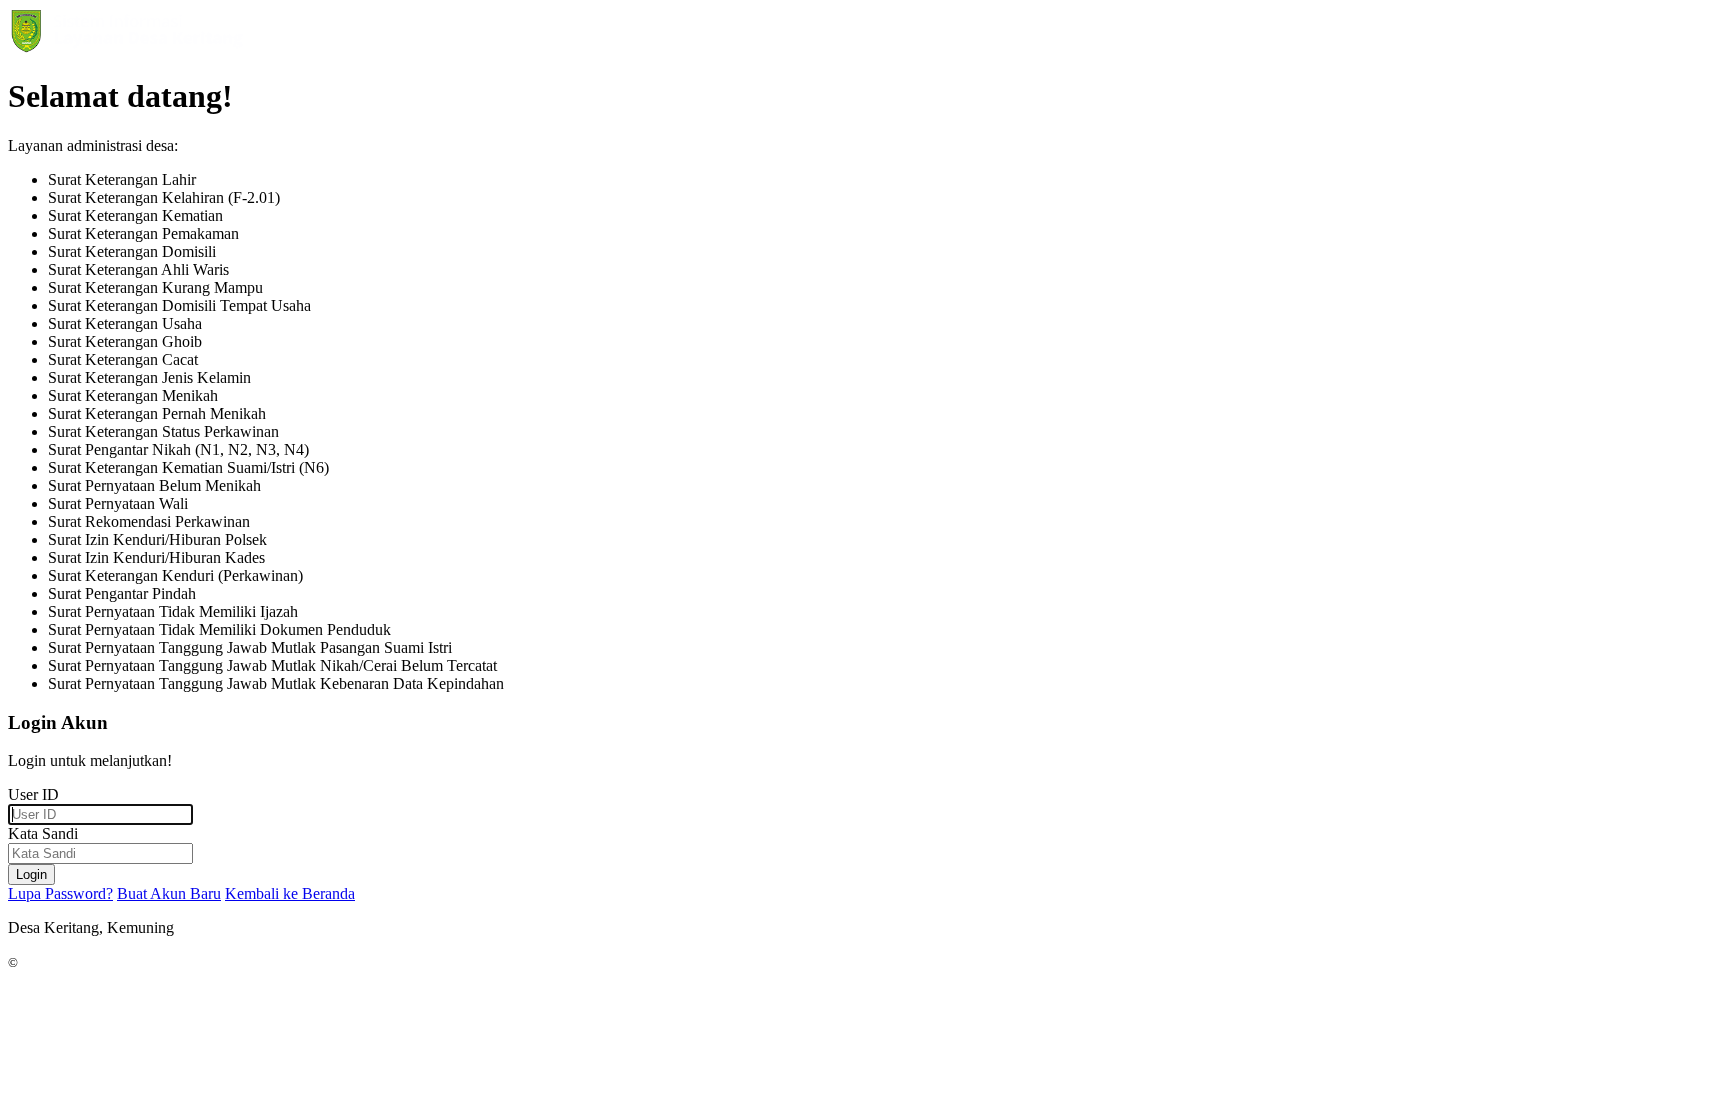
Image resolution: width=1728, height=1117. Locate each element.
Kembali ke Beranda (290, 893)
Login (31, 874)
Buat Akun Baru (169, 893)
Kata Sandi (43, 833)
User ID (33, 794)
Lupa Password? (60, 893)
